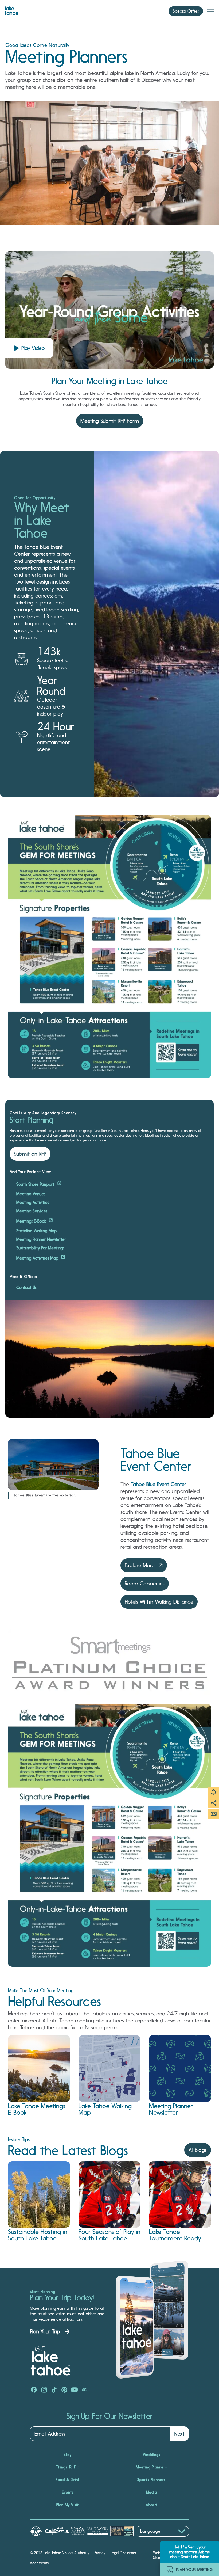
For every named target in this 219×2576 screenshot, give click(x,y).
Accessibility (39, 2563)
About (152, 2505)
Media (152, 2492)
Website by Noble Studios (167, 2555)
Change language (151, 2539)
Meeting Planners (151, 2467)
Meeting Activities (33, 1203)
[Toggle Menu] (210, 11)
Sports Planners (151, 2480)
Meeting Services (32, 1211)
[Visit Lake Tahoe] (11, 9)
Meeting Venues (31, 1194)
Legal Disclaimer (124, 2553)
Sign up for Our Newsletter (109, 2416)
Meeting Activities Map (38, 1258)
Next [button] (179, 2434)
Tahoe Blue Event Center (159, 1484)
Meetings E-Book (32, 1221)
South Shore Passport (36, 1184)
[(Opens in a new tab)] (34, 2390)
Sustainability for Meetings (40, 1248)
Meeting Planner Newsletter (41, 1239)
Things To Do (68, 2467)
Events (68, 2492)
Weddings (152, 2455)
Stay (68, 2455)
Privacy (100, 2553)
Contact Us (26, 1288)
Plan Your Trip (45, 2331)
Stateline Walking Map (36, 1231)
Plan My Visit (68, 2505)
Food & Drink (68, 2480)
